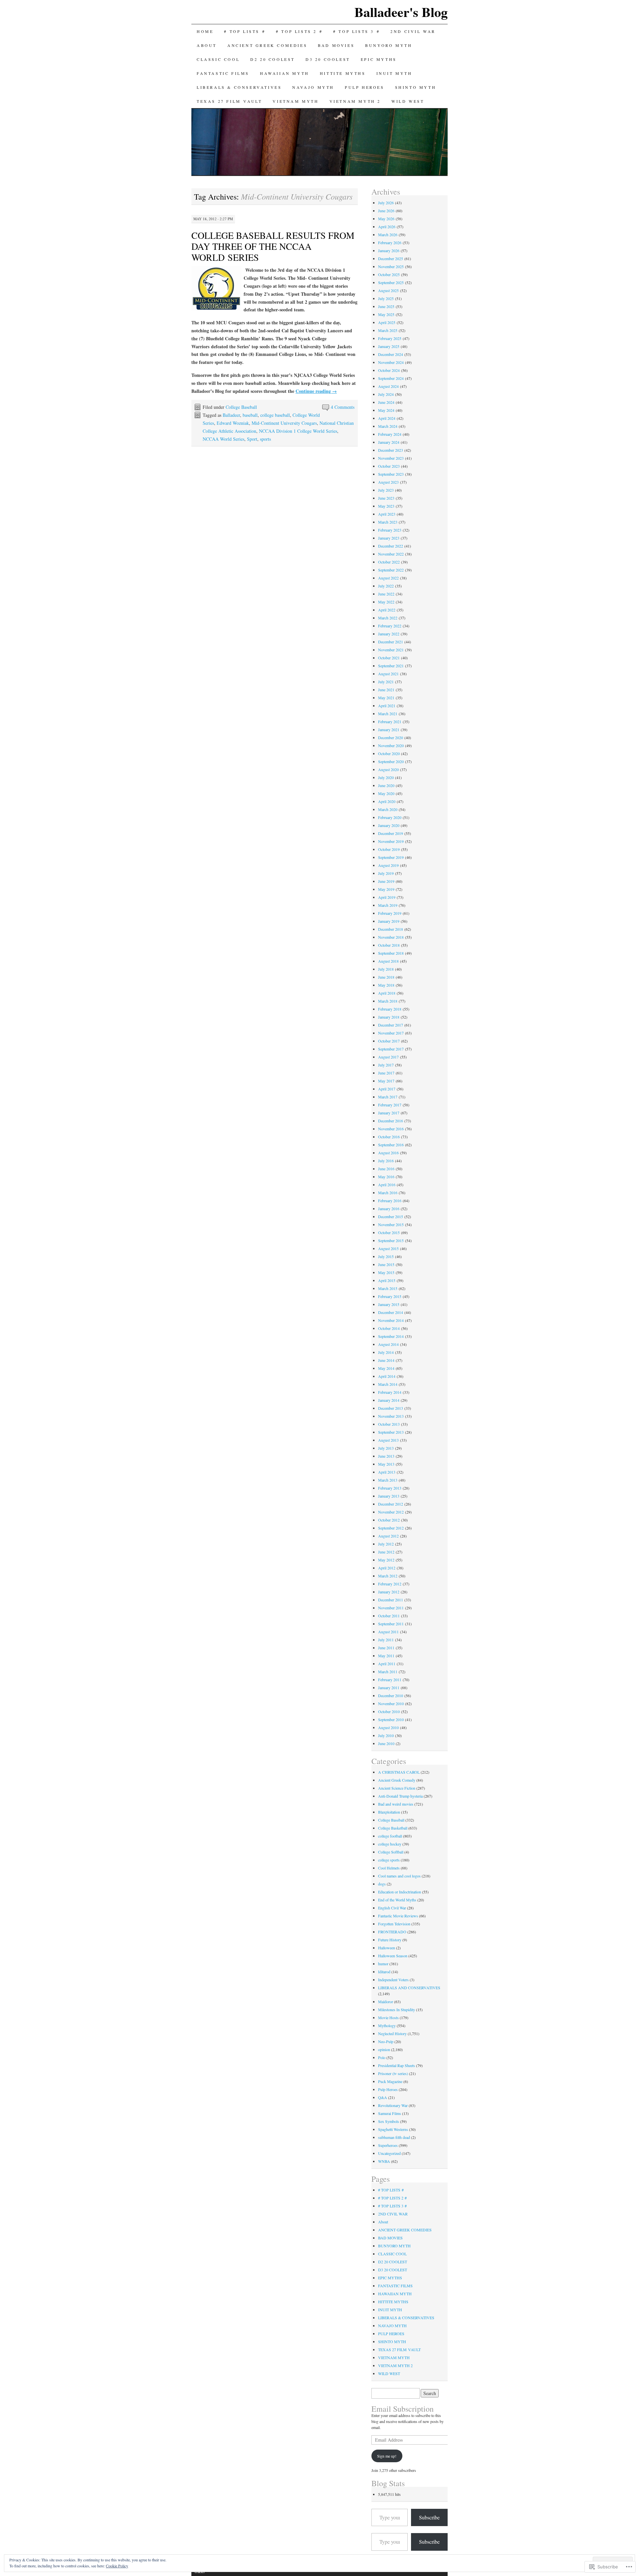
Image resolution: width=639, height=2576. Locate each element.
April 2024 (387, 418)
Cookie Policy (117, 2566)
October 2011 (389, 1616)
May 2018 (386, 985)
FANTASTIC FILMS (223, 73)
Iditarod (384, 1972)
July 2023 (386, 490)
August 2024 (388, 386)
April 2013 (387, 1472)
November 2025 (391, 266)
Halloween (387, 1948)
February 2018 (390, 1009)
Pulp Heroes (388, 2089)
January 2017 (389, 1113)
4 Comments (343, 407)
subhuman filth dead (394, 2137)
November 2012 (391, 1512)
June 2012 (386, 1552)
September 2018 (391, 953)
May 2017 (386, 1081)
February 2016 (390, 1201)
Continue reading (316, 391)
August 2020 (388, 769)
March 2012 (388, 1576)
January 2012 (389, 1592)
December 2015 (391, 1216)
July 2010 (386, 1735)
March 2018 (388, 1001)
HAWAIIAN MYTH (285, 73)
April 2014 (387, 1376)
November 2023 (391, 458)
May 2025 (386, 314)
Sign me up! (387, 2456)
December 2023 (391, 450)
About (207, 45)
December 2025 (391, 258)
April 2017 (387, 1089)
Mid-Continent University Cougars (284, 423)
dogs (382, 1884)
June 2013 (386, 1456)
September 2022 (391, 570)
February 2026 (390, 242)
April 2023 (387, 514)
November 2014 (391, 1320)
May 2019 (386, 889)
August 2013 (388, 1440)
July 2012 (386, 1544)
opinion (384, 2049)
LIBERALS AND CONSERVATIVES (409, 1988)
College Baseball (241, 407)
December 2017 (391, 1025)
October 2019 (389, 849)
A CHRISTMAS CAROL (399, 1772)
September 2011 (391, 1624)
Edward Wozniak (233, 423)
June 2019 (386, 881)
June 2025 (386, 306)
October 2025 (389, 274)
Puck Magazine (390, 2081)
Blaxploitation (389, 1812)
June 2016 (386, 1169)
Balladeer (231, 415)
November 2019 (391, 841)
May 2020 (386, 793)
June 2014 (386, 1360)
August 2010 (388, 1727)
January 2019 (389, 921)
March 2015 (388, 1288)
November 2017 (391, 1033)
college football (390, 1836)
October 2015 (389, 1232)
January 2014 (389, 1400)
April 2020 (387, 801)
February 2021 (390, 722)
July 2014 (386, 1352)
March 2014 (388, 1384)
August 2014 (388, 1344)
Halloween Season (393, 1956)
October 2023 (389, 466)
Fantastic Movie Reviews (398, 1916)
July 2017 (386, 1065)
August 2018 (388, 961)
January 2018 (389, 1017)
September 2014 (391, 1336)
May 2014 (386, 1368)
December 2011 (391, 1600)
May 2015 (386, 1272)
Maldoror (386, 2002)
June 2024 (386, 402)
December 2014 (391, 1312)
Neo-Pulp (386, 2041)
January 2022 (389, 634)
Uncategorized (389, 2153)
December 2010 (391, 1695)
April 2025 (387, 322)
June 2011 (386, 1648)
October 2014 (389, 1328)
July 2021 (386, 682)
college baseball (275, 415)
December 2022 (391, 546)
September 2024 (391, 378)
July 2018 (386, 969)
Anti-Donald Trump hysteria (400, 1796)
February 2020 (390, 817)
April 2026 (387, 227)
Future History (390, 1940)
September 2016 (391, 1145)
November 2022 (391, 554)
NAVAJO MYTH (313, 87)
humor (383, 1964)
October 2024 (389, 370)
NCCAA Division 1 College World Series (298, 431)
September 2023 (391, 474)
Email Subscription (403, 2409)
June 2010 (386, 1743)
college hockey (390, 1844)
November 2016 (391, 1129)
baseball (250, 415)
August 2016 (388, 1153)
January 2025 (389, 346)
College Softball (391, 1852)
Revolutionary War (393, 2105)
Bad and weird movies (396, 1804)
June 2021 (386, 690)
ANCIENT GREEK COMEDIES (267, 45)
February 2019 (390, 913)
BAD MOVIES (336, 45)
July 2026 (386, 203)
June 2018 (386, 977)
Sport (252, 439)
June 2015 (386, 1264)
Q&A (383, 2097)
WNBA (384, 2161)
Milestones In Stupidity (397, 2010)
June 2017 (386, 1073)
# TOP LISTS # (245, 31)
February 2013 (390, 1488)
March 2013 (388, 1480)
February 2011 (390, 1680)
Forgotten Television (394, 1924)
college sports (389, 1860)
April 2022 (387, 610)
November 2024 (391, 362)
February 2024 (390, 434)
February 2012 (390, 1584)
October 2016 (389, 1137)
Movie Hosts (388, 2017)
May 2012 (386, 1560)
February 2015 (390, 1296)
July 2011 (386, 1640)
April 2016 (387, 1185)
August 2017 (388, 1057)
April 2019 (387, 897)
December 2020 (391, 737)
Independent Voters (393, 1980)
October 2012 (389, 1520)
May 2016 (386, 1177)
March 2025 (388, 330)
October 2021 (389, 658)
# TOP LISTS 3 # (356, 31)
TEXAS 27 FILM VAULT (229, 101)
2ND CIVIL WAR (413, 31)
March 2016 (388, 1193)
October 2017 (389, 1041)
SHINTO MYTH (416, 87)
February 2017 (390, 1105)
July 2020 (386, 777)
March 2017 (388, 1097)
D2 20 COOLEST (273, 59)
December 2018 (391, 929)
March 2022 (388, 618)
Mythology (387, 2025)
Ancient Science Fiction (397, 1788)
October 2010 (389, 1711)
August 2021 (388, 674)
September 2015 (391, 1240)
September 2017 (391, 1049)
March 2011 (388, 1672)
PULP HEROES (365, 87)
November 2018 (391, 937)
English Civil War (392, 1908)
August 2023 (388, 482)
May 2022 (386, 602)
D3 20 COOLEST (328, 59)
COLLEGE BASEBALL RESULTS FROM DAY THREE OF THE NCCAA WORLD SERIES (273, 246)
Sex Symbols (389, 2121)
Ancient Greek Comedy (397, 1780)
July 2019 (386, 873)
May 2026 (386, 219)
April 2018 (387, 993)
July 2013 (386, 1448)
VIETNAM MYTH (296, 101)
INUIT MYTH (394, 73)
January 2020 (389, 825)
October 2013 (389, 1424)
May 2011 (386, 1656)
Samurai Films (390, 2113)
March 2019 (388, 905)
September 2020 (391, 761)
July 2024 (386, 394)
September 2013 (391, 1432)
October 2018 (389, 945)
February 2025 (390, 338)
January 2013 (389, 1496)
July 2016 (386, 1161)
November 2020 (391, 745)
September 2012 (391, 1528)
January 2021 (389, 729)
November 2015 (391, 1224)
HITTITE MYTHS (343, 73)
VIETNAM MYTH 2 (355, 101)
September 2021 (391, 666)
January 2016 (389, 1208)
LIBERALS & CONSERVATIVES (239, 87)
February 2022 (390, 626)
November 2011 (391, 1608)
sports (265, 439)
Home (205, 31)
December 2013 (391, 1408)
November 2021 (391, 650)
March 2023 (388, 522)
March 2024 (388, 426)
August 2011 (388, 1632)
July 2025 (386, 298)
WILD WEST (408, 101)
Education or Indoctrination (400, 1892)
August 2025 (388, 290)
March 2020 (388, 809)
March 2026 (388, 235)
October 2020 (389, 753)
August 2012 (388, 1536)
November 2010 (391, 1703)
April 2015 (387, 1280)
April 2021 (387, 706)
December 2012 (391, 1504)
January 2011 (389, 1688)
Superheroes (388, 2145)
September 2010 (391, 1719)
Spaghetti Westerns (393, 2129)
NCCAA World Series (223, 439)
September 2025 (391, 282)
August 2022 (388, 578)
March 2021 (388, 714)
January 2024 (389, 442)
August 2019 (388, 865)
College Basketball (393, 1828)
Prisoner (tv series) (393, 2073)
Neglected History (392, 2033)
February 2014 (390, 1392)
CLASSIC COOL (218, 59)
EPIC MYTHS (379, 59)
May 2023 (386, 506)
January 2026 (389, 250)
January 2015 (389, 1304)
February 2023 (390, 530)
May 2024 (386, 410)
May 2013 (386, 1464)
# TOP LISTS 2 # (299, 31)
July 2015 (386, 1256)
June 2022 (386, 594)
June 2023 (386, 498)
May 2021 (386, 698)
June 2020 (386, 785)
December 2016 (391, 1121)
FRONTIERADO (392, 1932)
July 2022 (386, 586)
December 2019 (391, 833)
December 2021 (391, 642)
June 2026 (386, 211)
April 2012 (387, 1568)
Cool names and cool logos (399, 1876)
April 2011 (387, 1664)
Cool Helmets (389, 1868)
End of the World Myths (397, 1900)
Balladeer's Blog (401, 12)
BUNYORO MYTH (390, 45)
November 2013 (391, 1416)
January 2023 (389, 538)
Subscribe (429, 2517)
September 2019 (391, 857)
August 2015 (388, 1248)
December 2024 (391, 354)
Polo (382, 2057)
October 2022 (389, 562)
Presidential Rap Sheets (397, 2065)
